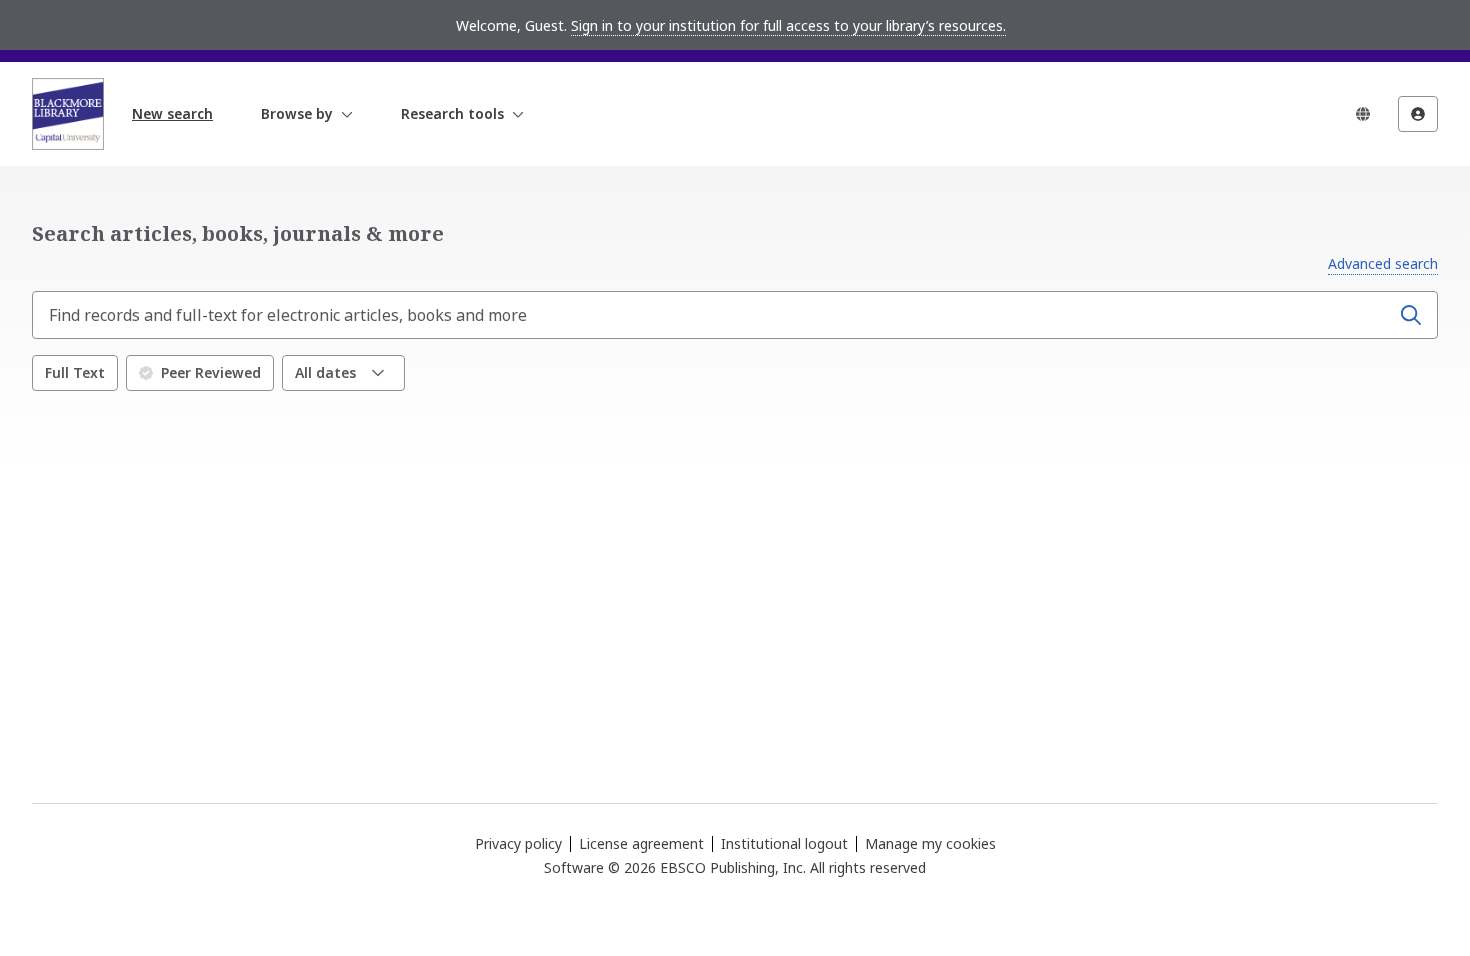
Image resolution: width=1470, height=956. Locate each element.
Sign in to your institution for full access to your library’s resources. (788, 25)
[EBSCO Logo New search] (68, 114)
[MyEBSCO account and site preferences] (1418, 114)
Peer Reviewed (211, 372)
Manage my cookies (930, 844)
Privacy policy (518, 843)
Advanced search (1383, 263)
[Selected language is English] (1363, 114)
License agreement (641, 843)
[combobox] (713, 315)
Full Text (75, 372)
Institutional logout (784, 843)
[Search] (1411, 315)
